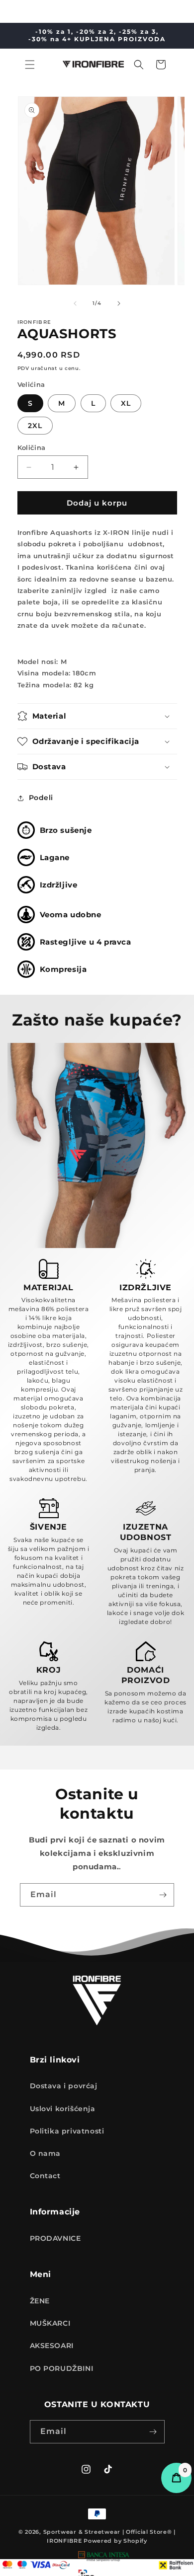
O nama (46, 2153)
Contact (45, 2176)
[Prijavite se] (163, 1895)
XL (126, 403)
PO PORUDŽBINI (62, 2368)
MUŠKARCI (50, 2323)
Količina (32, 447)
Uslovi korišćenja (63, 2109)
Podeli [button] (41, 798)
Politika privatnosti (67, 2131)
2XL (35, 426)
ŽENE (40, 2301)
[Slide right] (119, 303)
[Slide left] (75, 303)
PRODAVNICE (55, 2238)
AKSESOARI (52, 2346)
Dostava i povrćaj (64, 2086)
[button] (30, 65)
